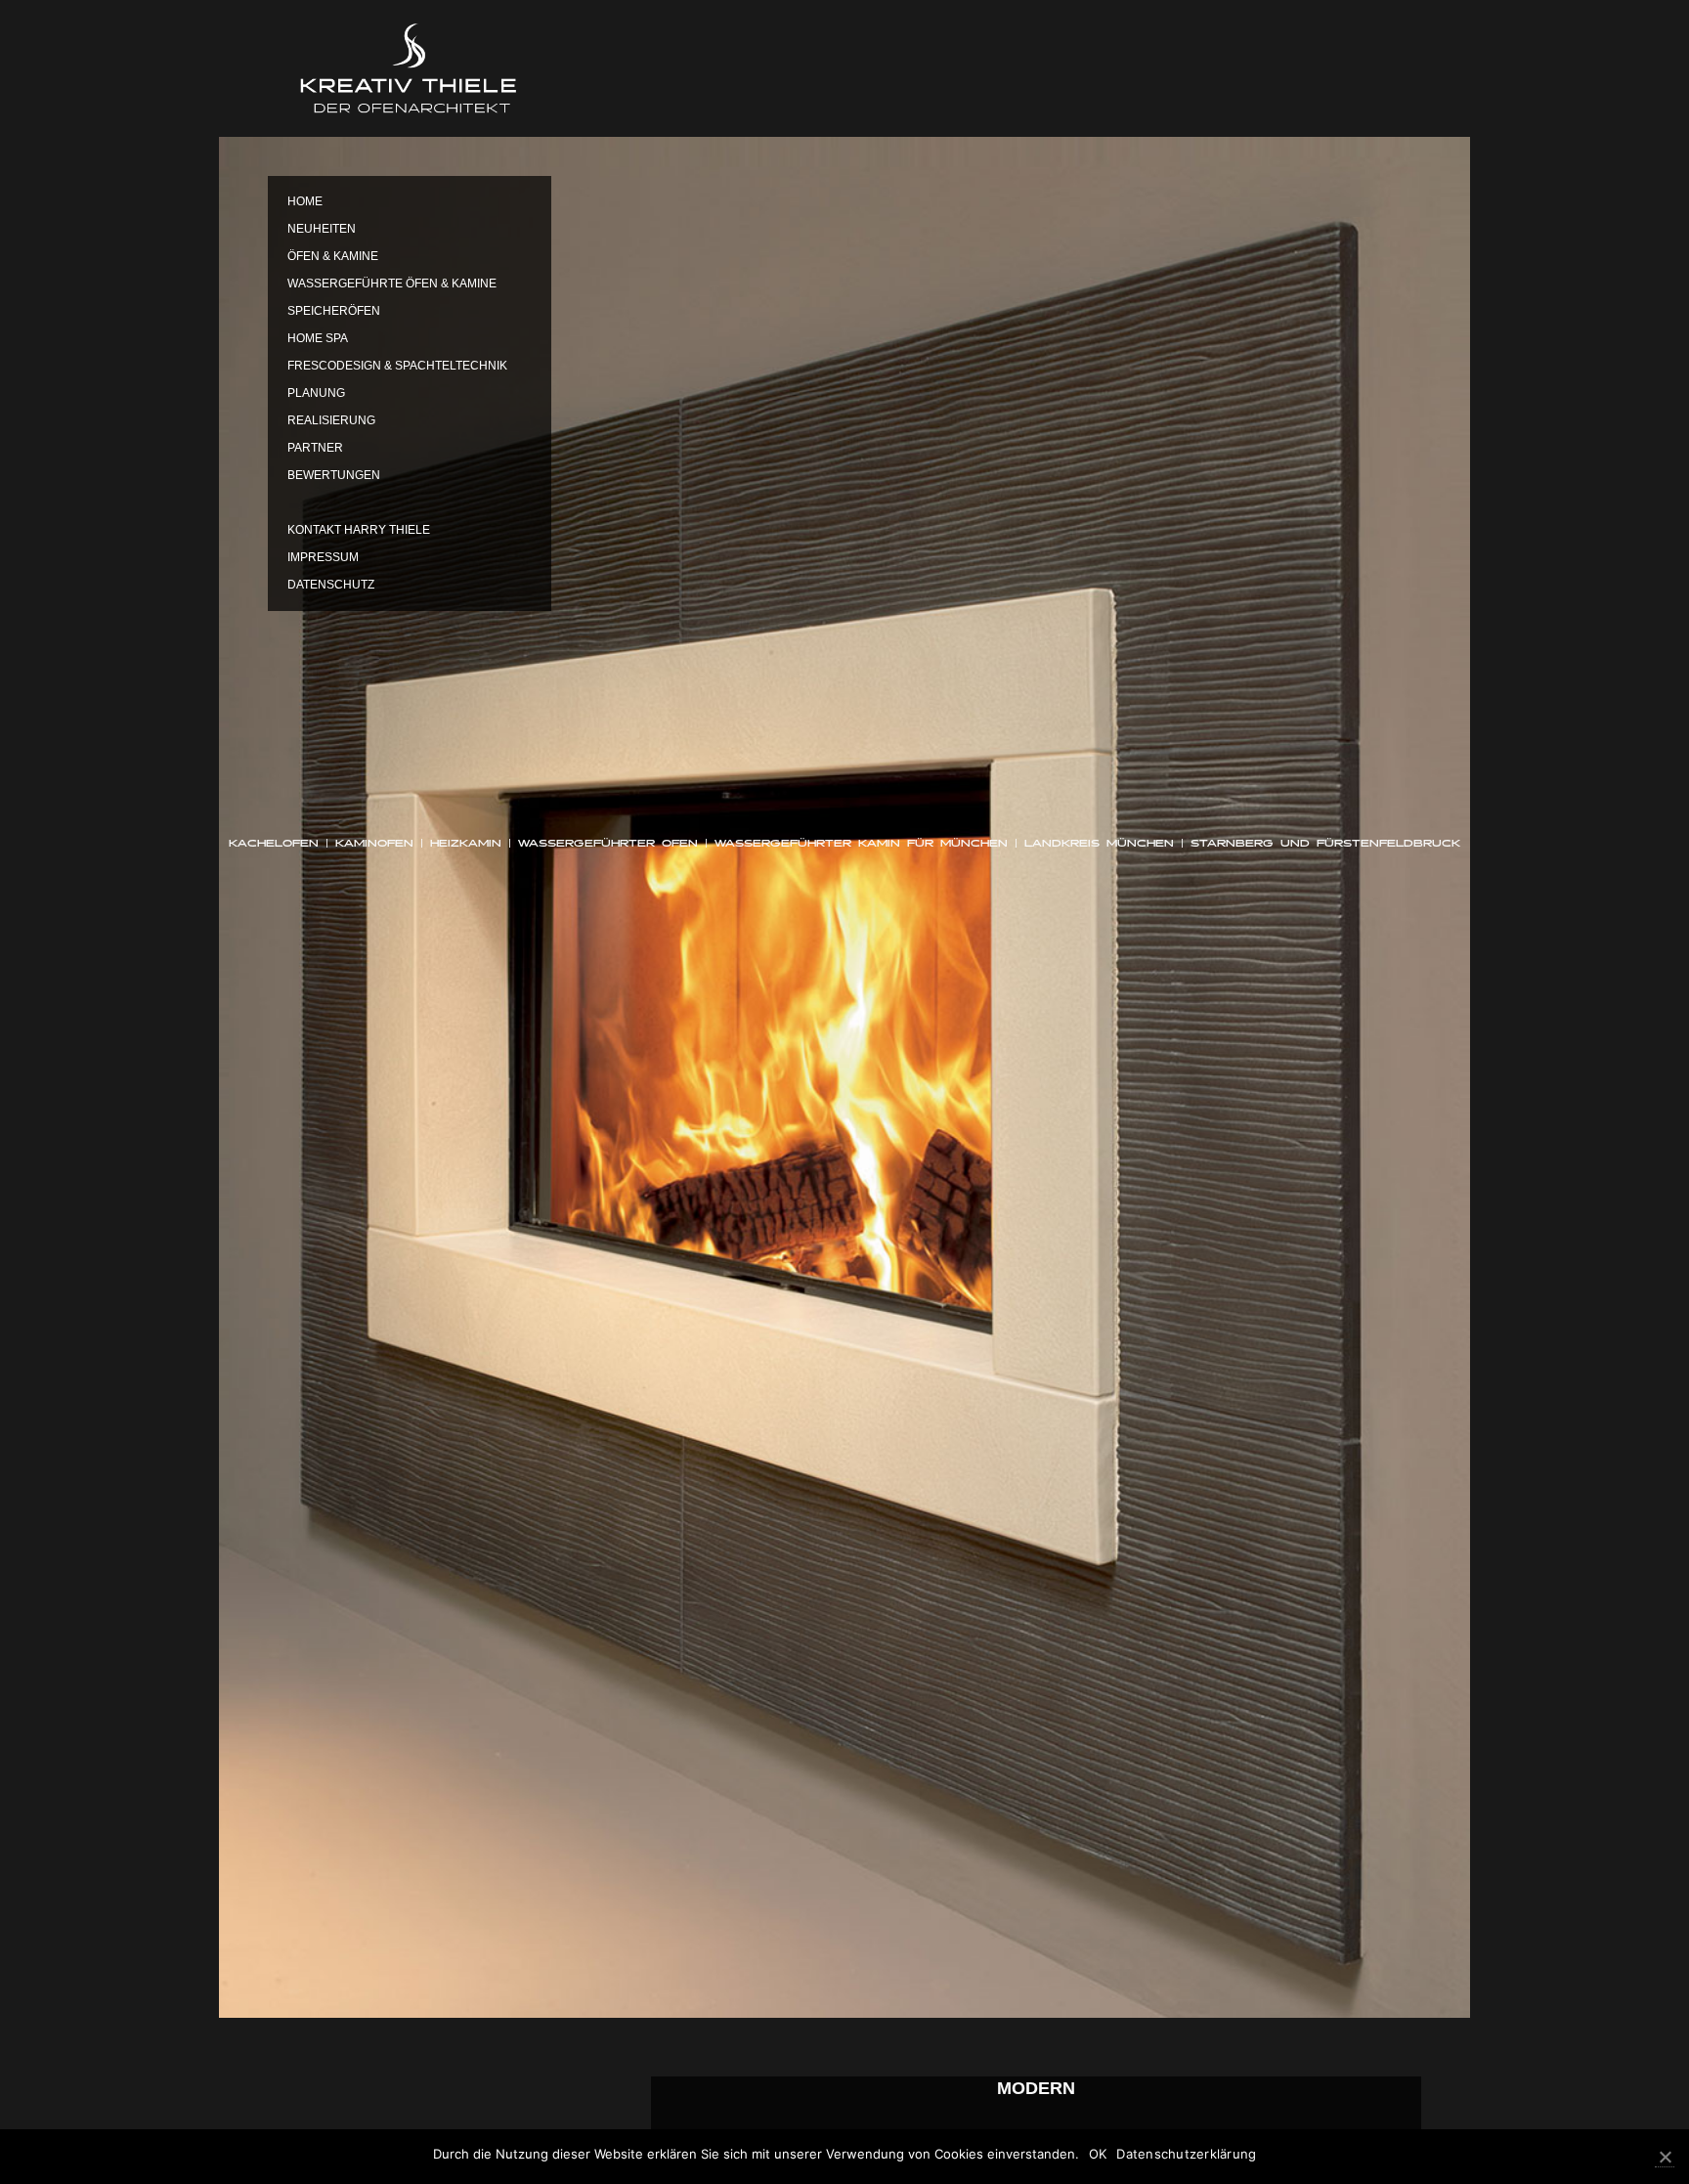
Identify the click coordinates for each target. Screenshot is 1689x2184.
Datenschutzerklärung (1186, 2154)
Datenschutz (331, 585)
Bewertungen (334, 475)
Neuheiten (322, 229)
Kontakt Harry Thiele (359, 530)
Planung (316, 393)
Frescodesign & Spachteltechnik (397, 366)
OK (1098, 2154)
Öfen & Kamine (333, 256)
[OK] (1665, 2157)
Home (305, 201)
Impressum (323, 557)
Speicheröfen (334, 311)
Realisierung (331, 420)
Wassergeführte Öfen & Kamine (392, 284)
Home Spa (318, 338)
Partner (315, 448)
